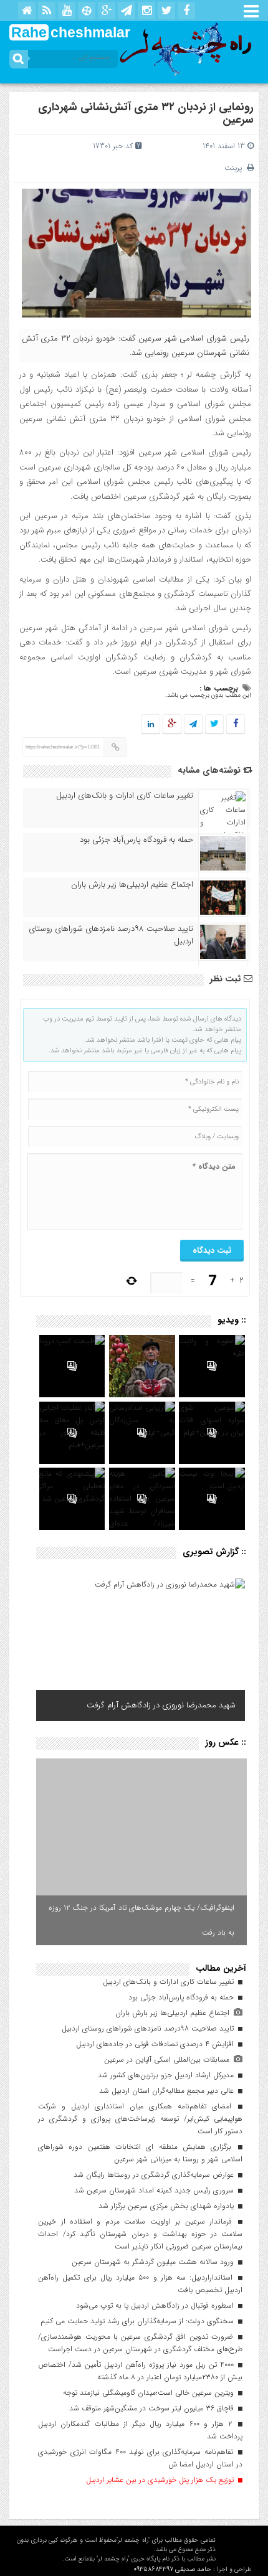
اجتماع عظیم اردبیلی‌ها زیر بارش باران (132, 885)
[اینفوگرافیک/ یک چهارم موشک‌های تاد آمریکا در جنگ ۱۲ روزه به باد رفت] (141, 1852)
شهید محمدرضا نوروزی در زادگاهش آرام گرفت (161, 1705)
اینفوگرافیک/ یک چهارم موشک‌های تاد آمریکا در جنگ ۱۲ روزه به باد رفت (141, 1920)
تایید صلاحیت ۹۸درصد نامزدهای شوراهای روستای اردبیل (111, 935)
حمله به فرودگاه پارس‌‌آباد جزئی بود (136, 840)
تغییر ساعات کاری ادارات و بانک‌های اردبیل (125, 796)
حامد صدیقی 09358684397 (172, 2569)
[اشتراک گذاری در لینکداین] (151, 724)
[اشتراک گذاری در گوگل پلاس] (172, 724)
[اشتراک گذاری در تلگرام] (193, 724)
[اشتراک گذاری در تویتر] (214, 724)
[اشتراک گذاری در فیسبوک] (235, 724)
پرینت (236, 168)
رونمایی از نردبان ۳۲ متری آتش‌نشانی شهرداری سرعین (146, 113)
